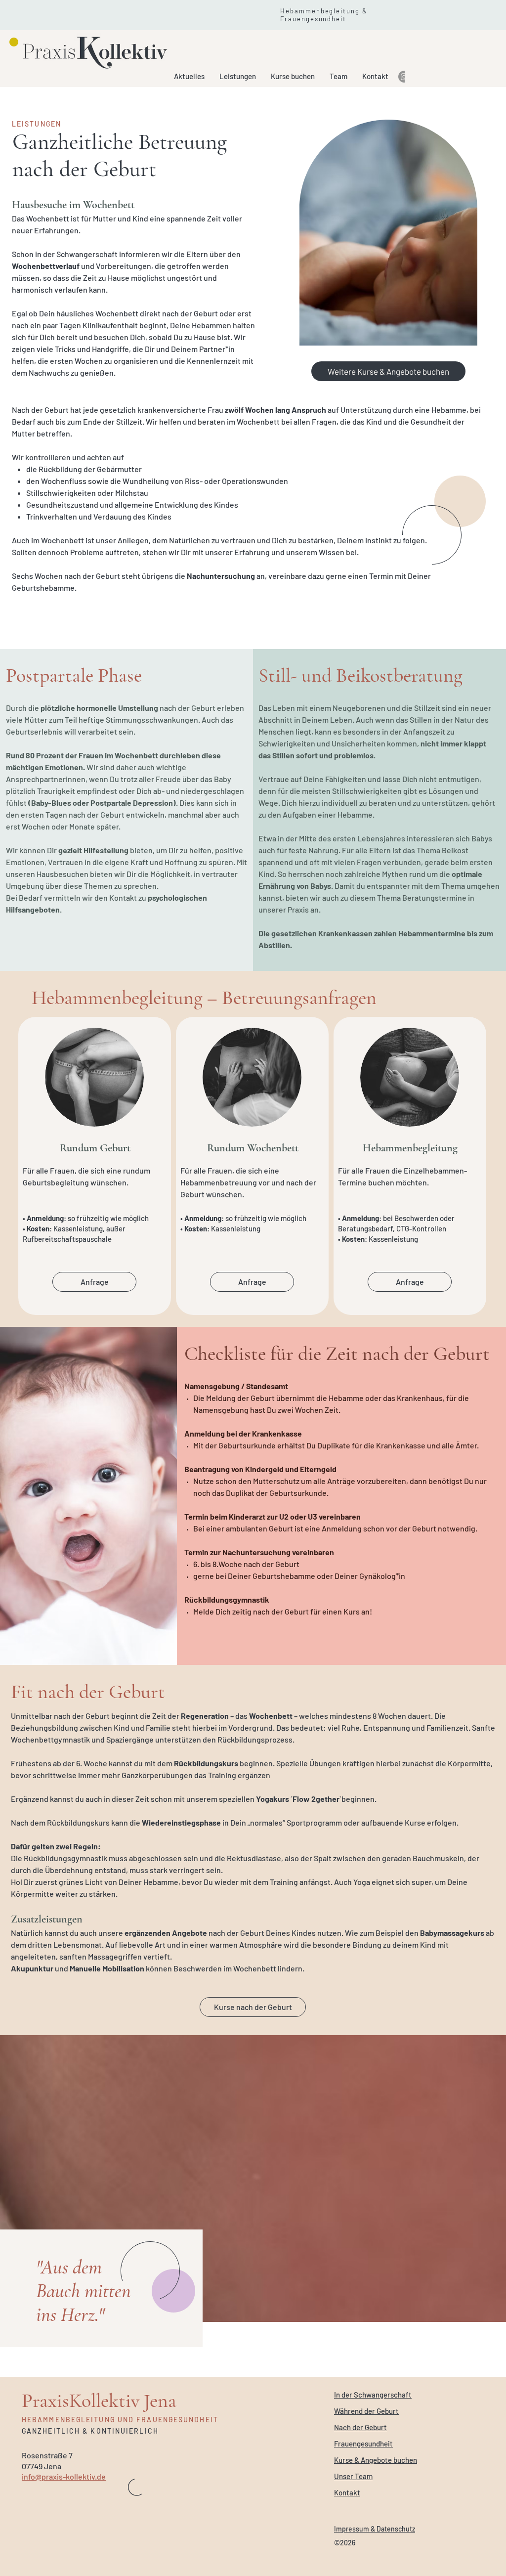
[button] (238, 76)
